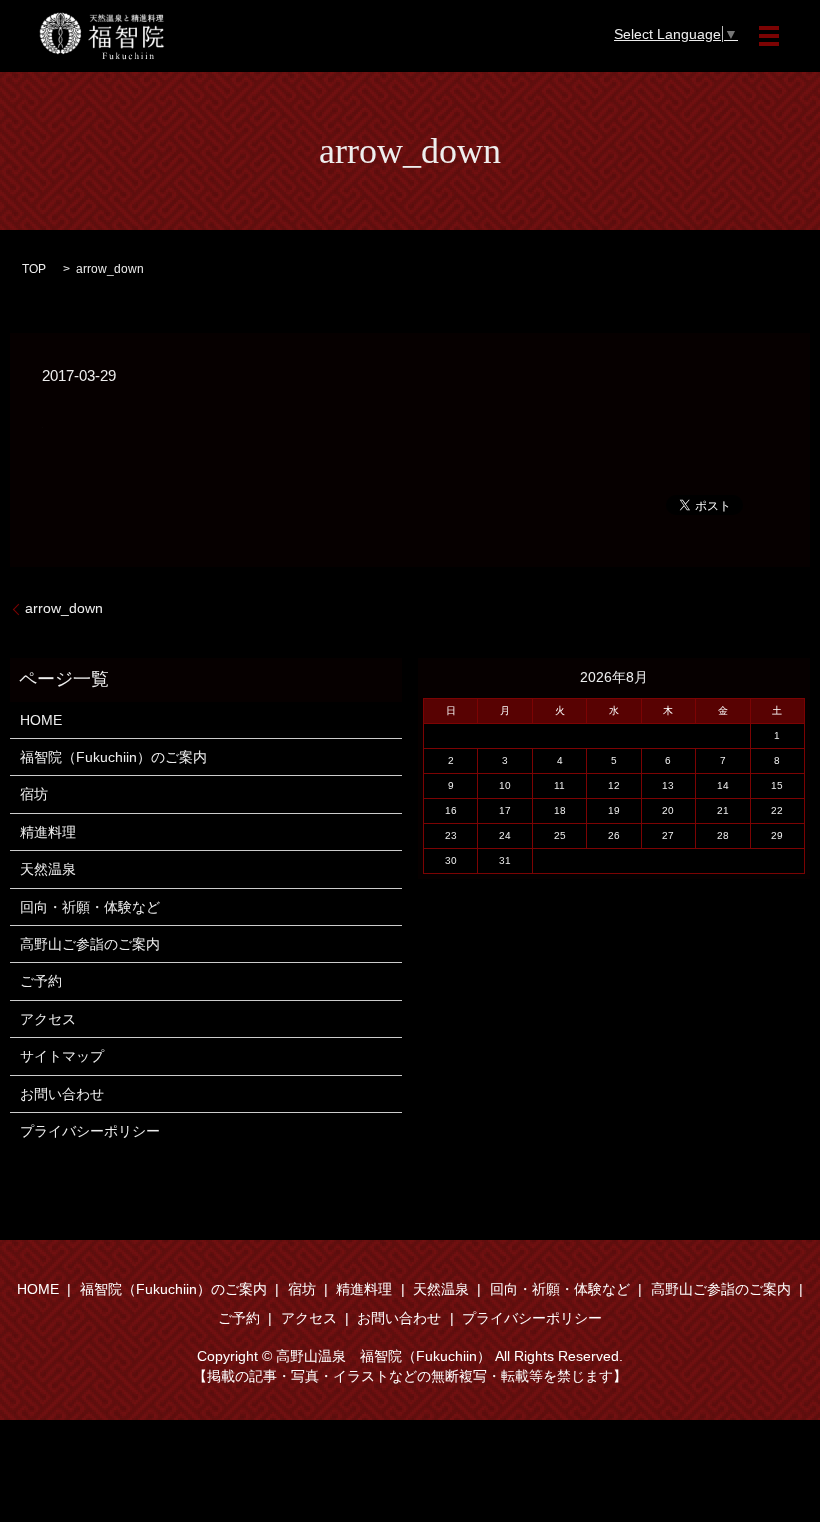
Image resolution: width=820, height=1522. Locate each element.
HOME (41, 720)
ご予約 (41, 981)
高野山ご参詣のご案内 (90, 944)
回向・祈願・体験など (90, 907)
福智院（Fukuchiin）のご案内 (113, 757)
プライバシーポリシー (90, 1131)
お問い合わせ (62, 1094)
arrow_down (64, 608)
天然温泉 (48, 869)
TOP (34, 269)
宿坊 (34, 794)
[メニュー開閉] (769, 36)
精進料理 (48, 832)
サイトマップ (62, 1056)
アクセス (48, 1019)
